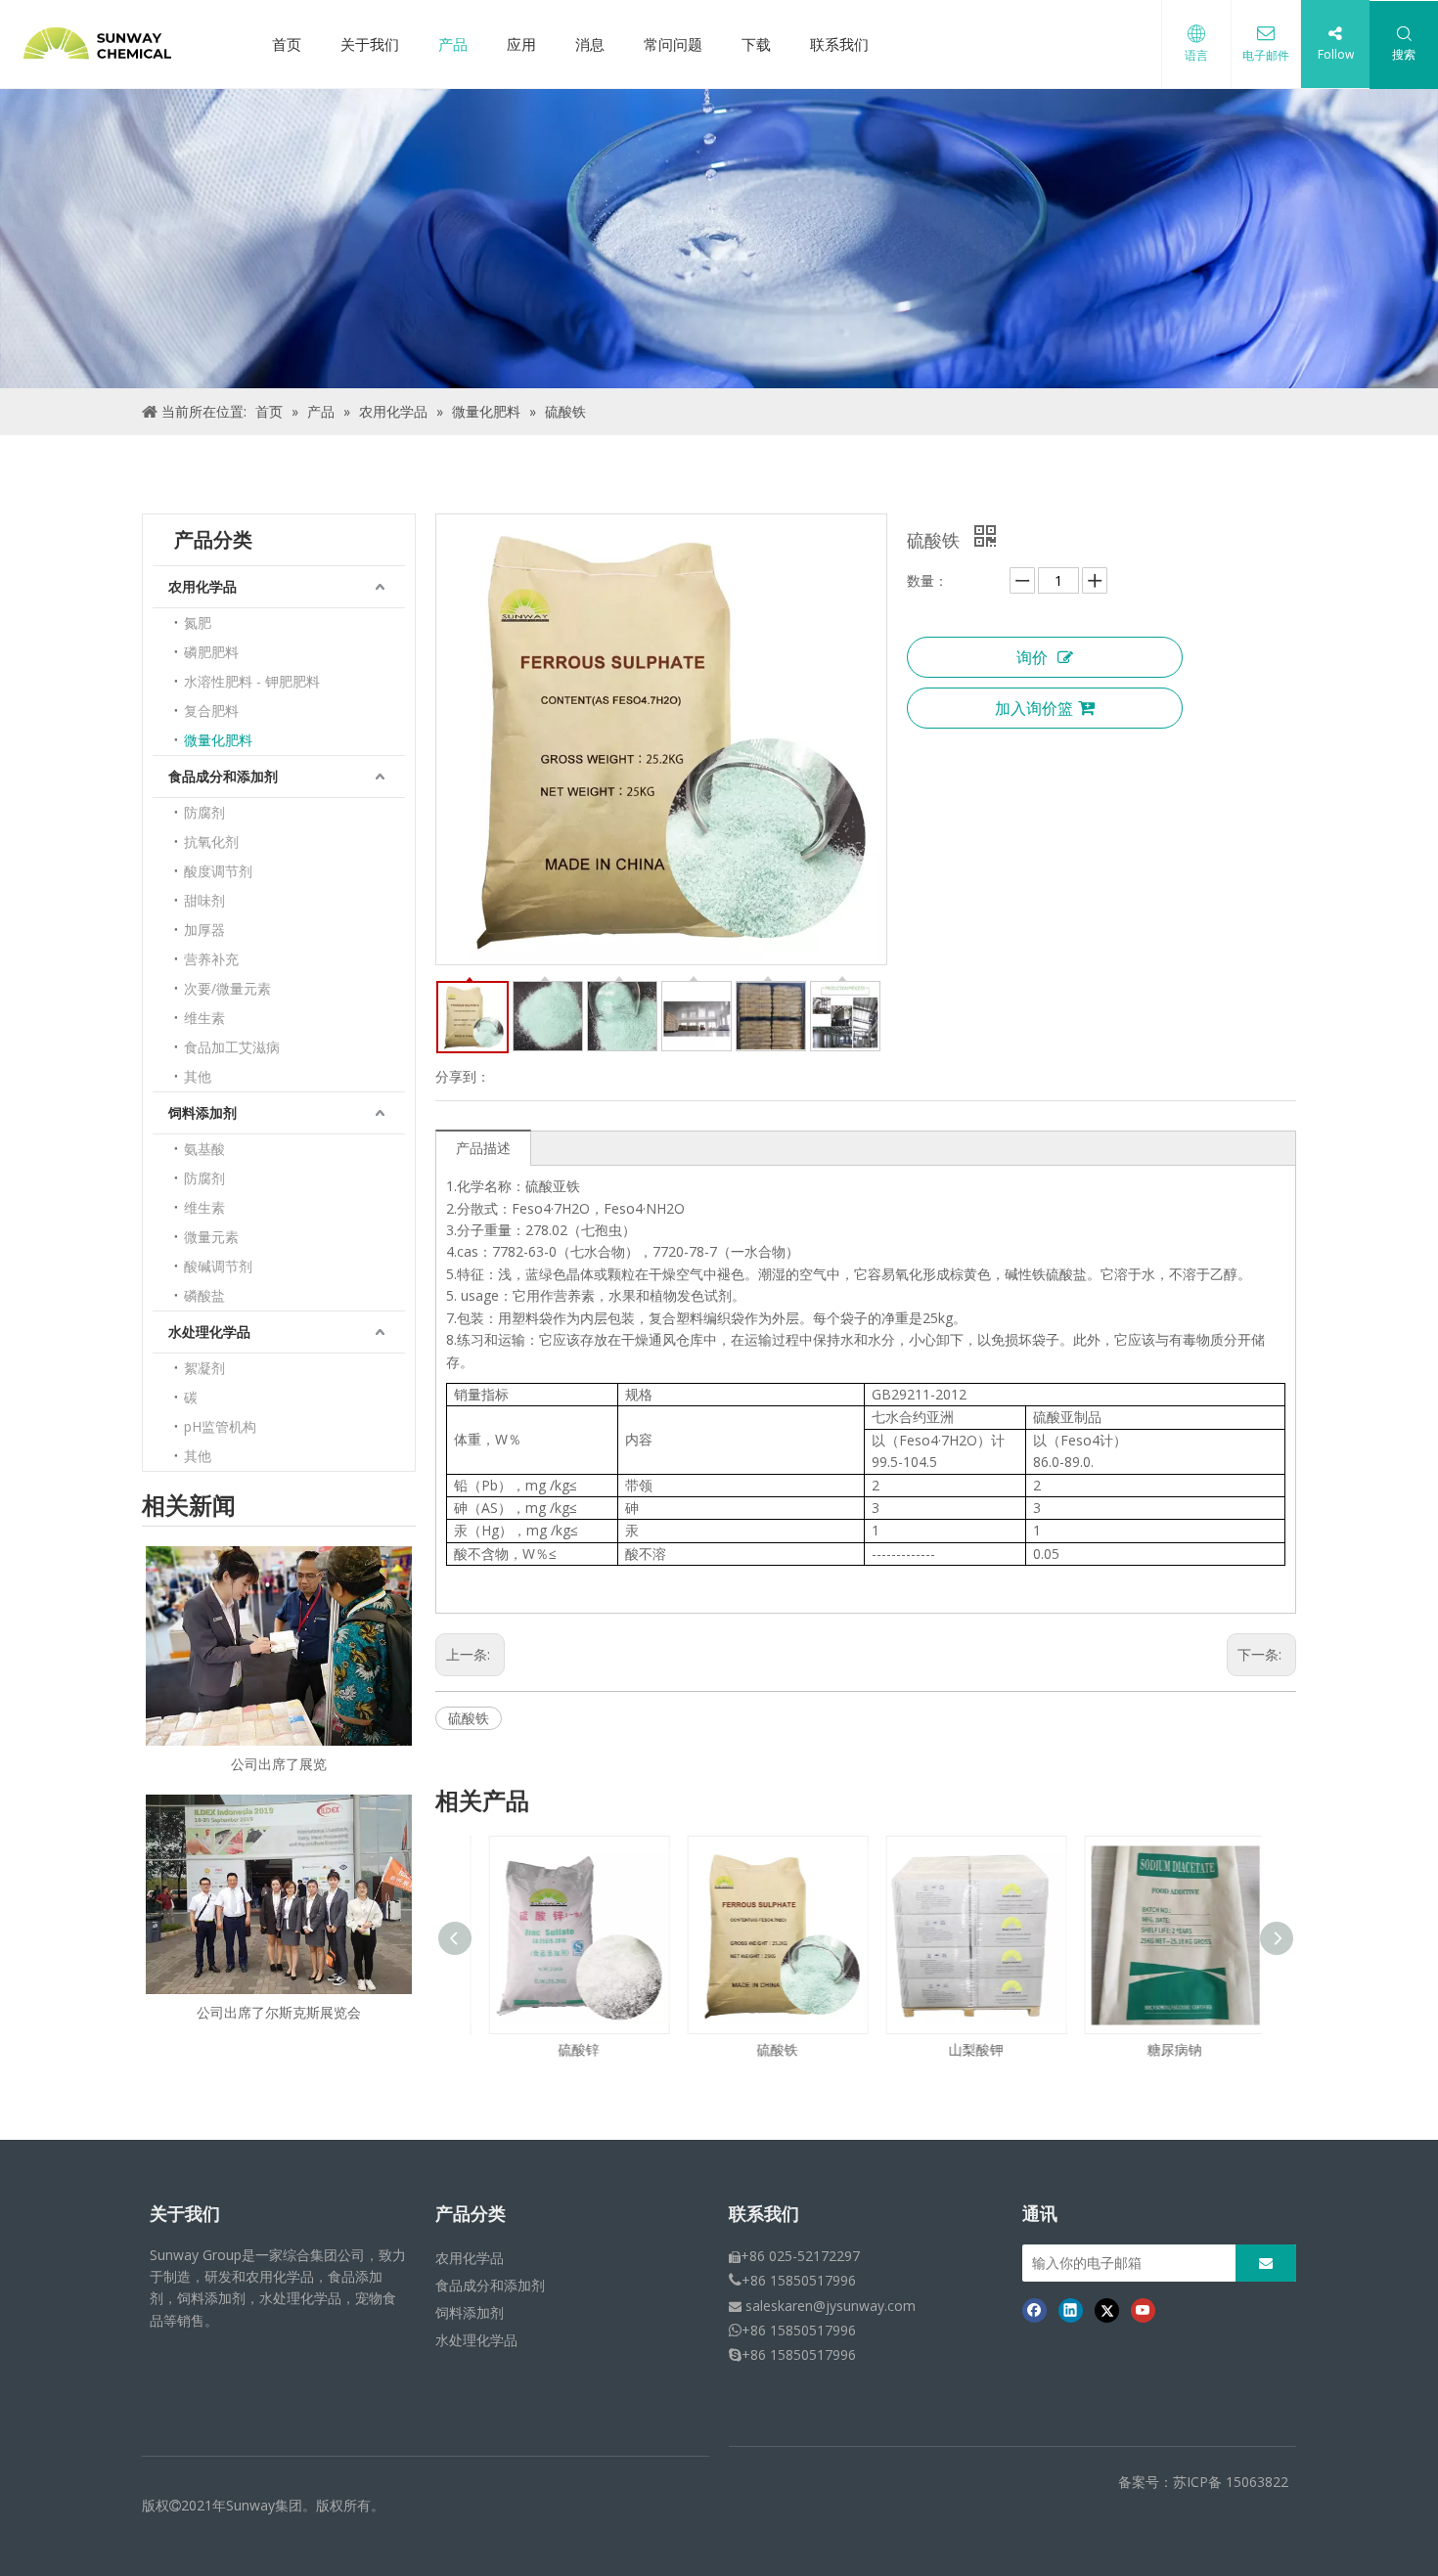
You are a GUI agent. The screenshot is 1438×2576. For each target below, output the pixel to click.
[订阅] (1266, 2263)
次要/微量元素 (227, 988)
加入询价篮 (1034, 708)
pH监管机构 (220, 1426)
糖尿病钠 (1165, 2049)
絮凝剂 (204, 1368)
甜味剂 (204, 900)
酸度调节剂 (218, 871)
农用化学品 (202, 586)
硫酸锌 (569, 2049)
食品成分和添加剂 (223, 776)
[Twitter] (1107, 2310)
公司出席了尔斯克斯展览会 (279, 2012)
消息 (590, 44)
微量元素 (211, 1237)
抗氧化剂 (211, 842)
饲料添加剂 (202, 1112)
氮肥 (198, 622)
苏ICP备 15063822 (1231, 2482)
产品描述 (483, 1148)
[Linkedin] (1071, 2310)
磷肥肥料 (211, 652)
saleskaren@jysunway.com (831, 2306)
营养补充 (211, 959)
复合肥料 (211, 711)
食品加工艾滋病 (232, 1047)
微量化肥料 (218, 740)
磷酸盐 (204, 1295)
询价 (1032, 657)
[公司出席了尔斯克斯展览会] (279, 1894)
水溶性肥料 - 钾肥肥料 (252, 681)
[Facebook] (1034, 2310)
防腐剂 (204, 812)
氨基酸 (204, 1149)
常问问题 (673, 44)
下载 (756, 44)
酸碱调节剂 (218, 1266)
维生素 (204, 1018)
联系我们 (839, 44)
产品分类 (471, 2214)
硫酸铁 (469, 1718)
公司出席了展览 (279, 1764)
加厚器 (204, 930)
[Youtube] (1143, 2310)
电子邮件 (1266, 55)
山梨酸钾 (966, 2049)
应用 (521, 44)
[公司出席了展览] (279, 1646)
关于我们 (370, 44)
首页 (287, 44)
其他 (198, 1076)
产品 (453, 44)
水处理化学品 (209, 1332)
